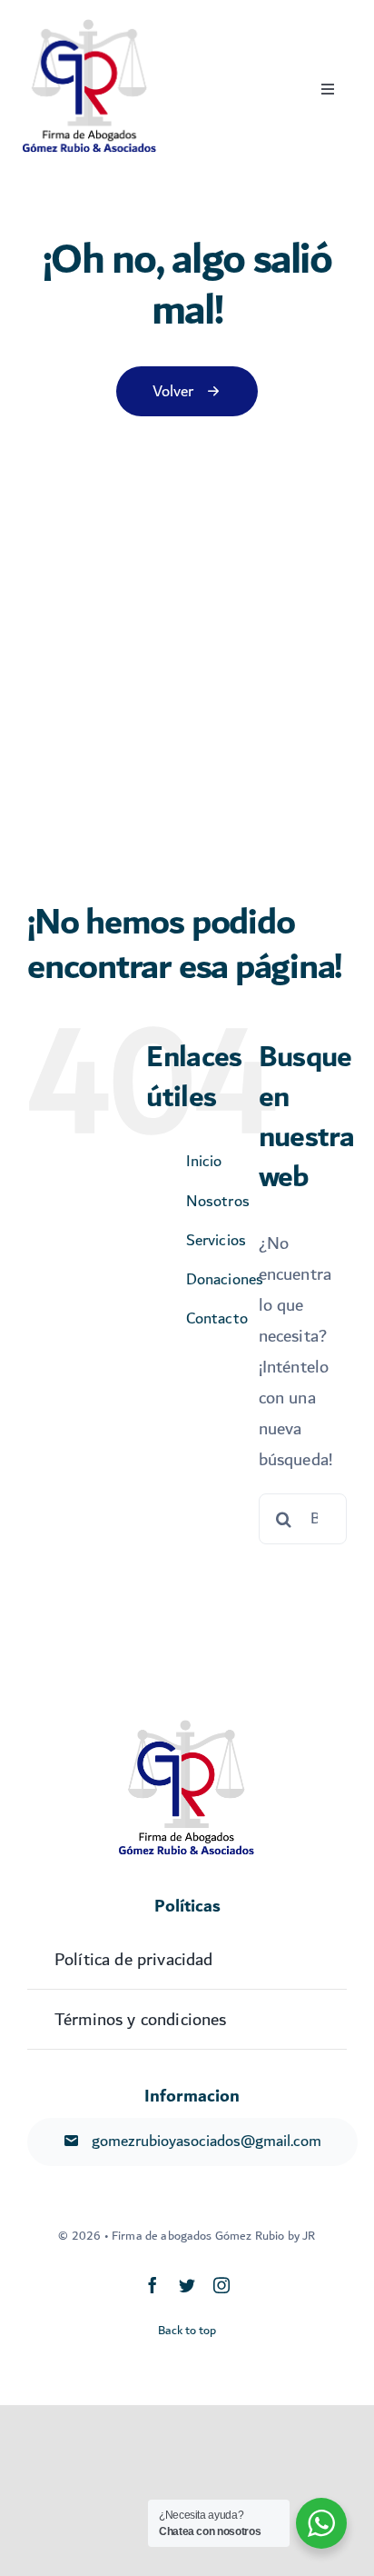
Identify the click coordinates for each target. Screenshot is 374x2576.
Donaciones (225, 1279)
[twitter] (187, 2285)
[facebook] (153, 2285)
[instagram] (221, 2285)
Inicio (204, 1161)
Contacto (217, 1318)
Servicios (216, 1240)
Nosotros (218, 1201)
